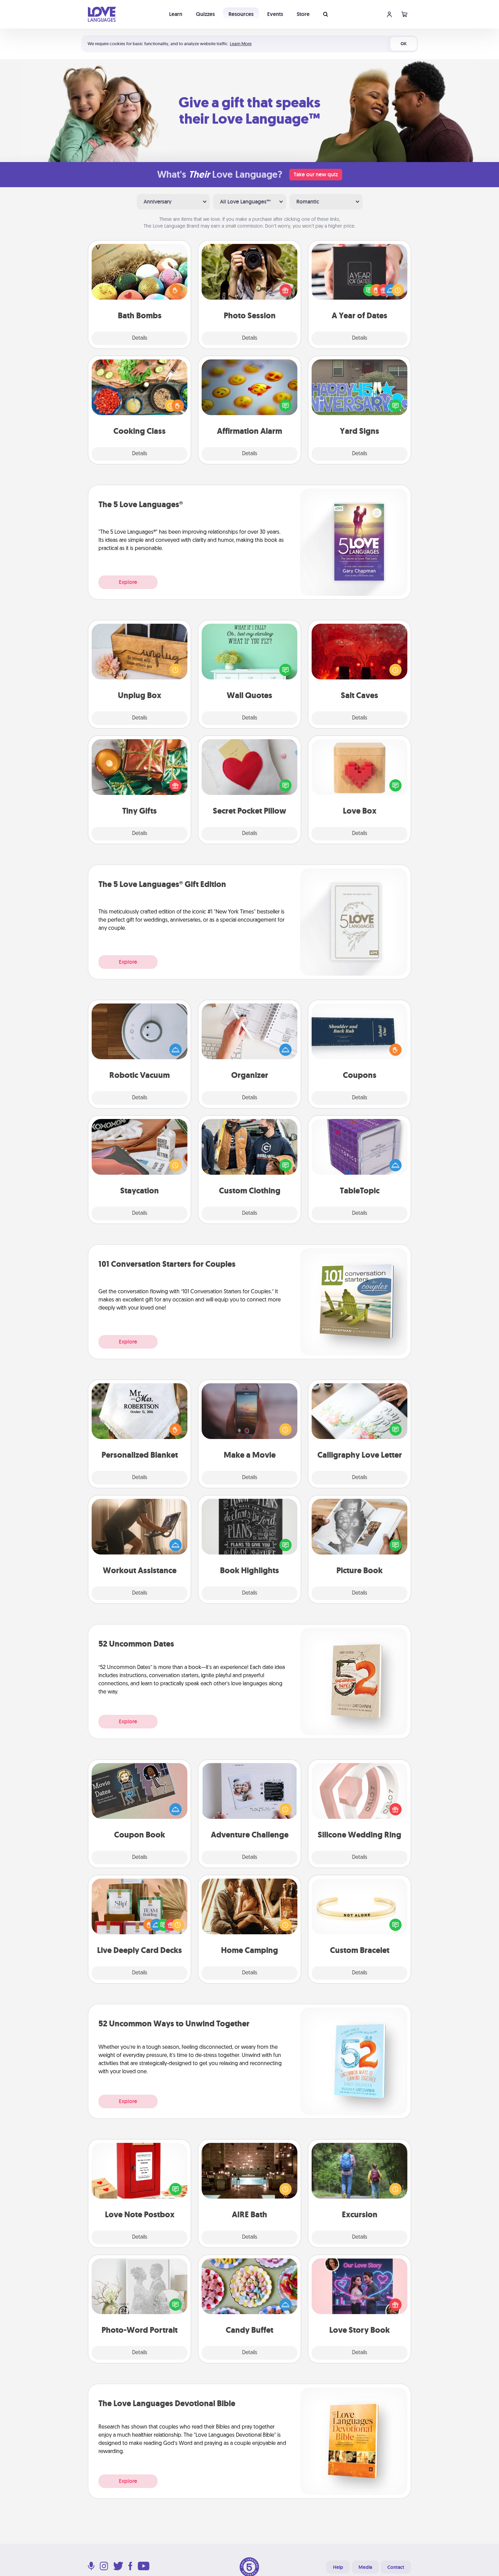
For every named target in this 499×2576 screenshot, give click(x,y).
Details (140, 338)
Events (275, 14)
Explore (128, 582)
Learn (176, 14)
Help (338, 2567)
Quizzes (205, 14)
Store (303, 14)
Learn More (241, 44)
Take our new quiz (316, 174)
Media (365, 2567)
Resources (241, 14)
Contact (396, 2567)
